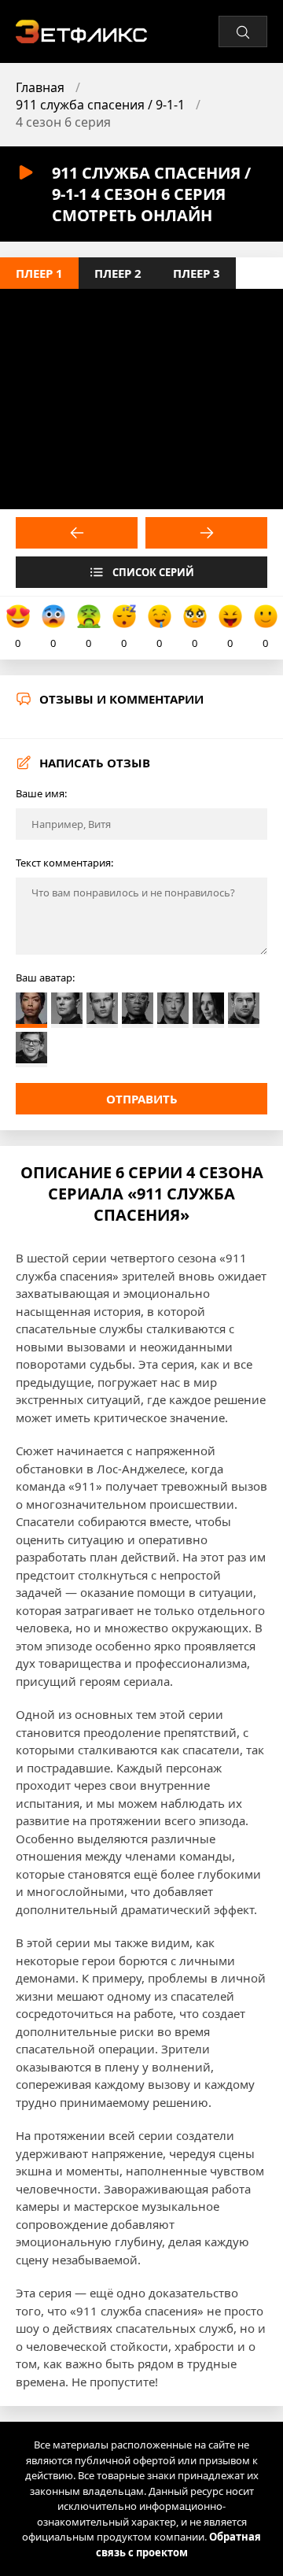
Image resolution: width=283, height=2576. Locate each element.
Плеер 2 (118, 273)
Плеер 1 (39, 273)
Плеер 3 (197, 273)
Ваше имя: (41, 793)
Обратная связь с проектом (179, 2545)
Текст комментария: (64, 863)
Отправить (142, 1099)
